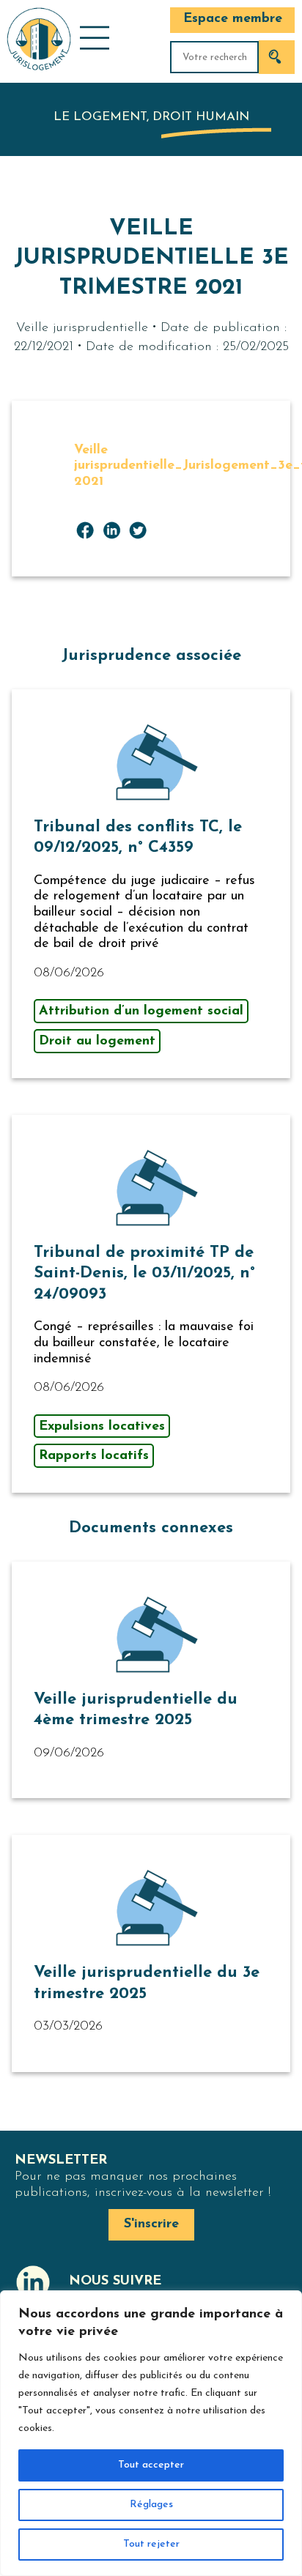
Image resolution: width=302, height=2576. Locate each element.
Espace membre (233, 19)
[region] (151, 2433)
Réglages (151, 2505)
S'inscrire (151, 2224)
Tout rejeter (151, 2544)
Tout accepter (151, 2465)
